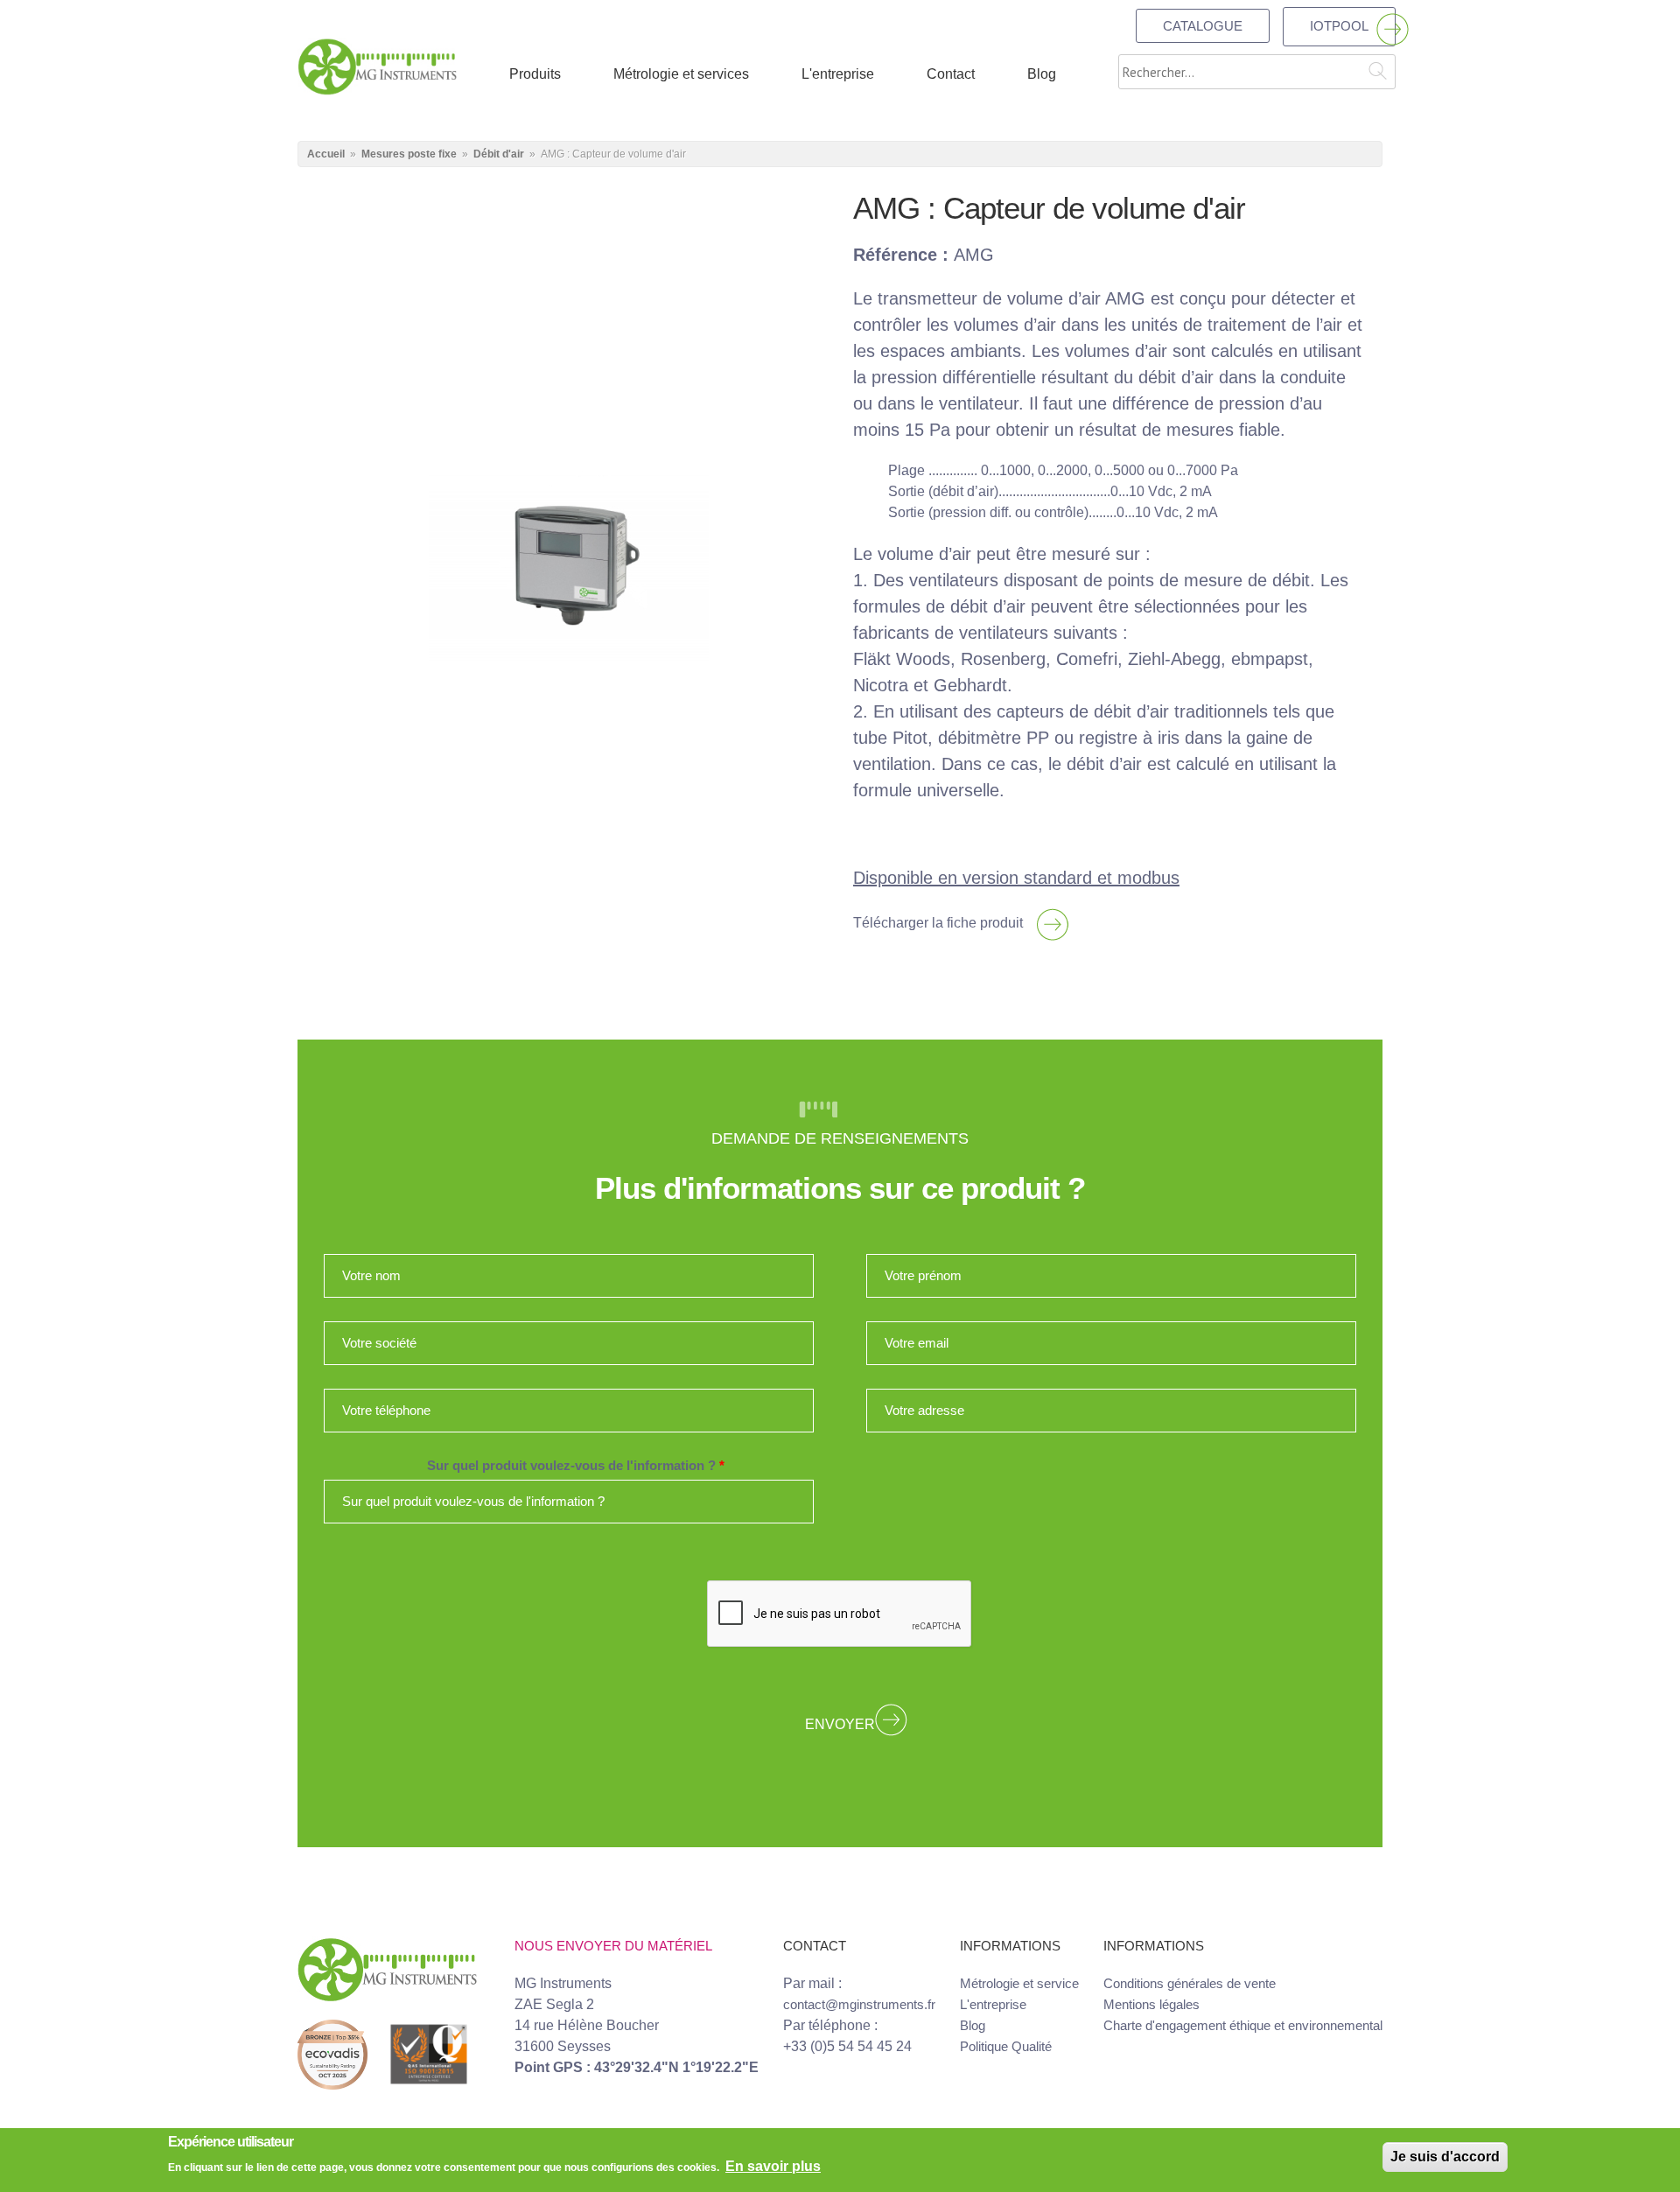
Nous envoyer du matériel (613, 1946)
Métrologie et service (1019, 1983)
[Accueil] (377, 65)
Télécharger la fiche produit (938, 923)
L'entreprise (993, 2004)
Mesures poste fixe (409, 154)
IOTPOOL (1339, 26)
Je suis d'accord (1445, 2157)
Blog (973, 2025)
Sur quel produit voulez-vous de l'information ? (576, 1466)
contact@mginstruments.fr (859, 2004)
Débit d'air (499, 154)
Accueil (326, 154)
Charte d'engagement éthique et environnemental (1243, 2025)
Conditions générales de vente (1190, 1983)
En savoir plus (773, 2166)
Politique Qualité (1006, 2046)
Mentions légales (1151, 2004)
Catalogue (1203, 26)
